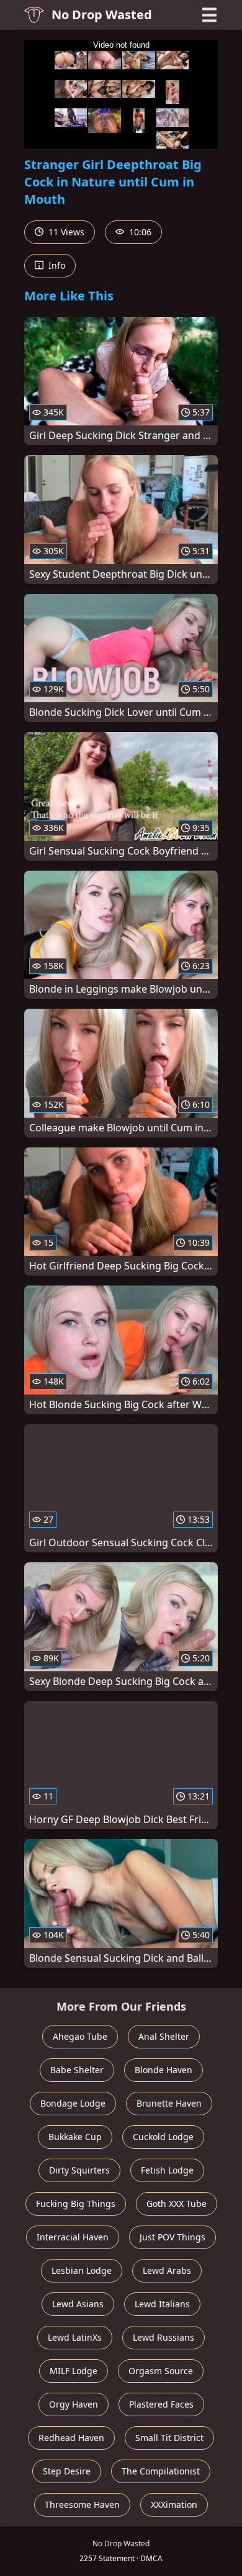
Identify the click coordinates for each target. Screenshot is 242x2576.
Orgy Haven (74, 2404)
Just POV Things (173, 2237)
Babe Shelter (77, 2070)
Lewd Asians (78, 2304)
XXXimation (174, 2504)
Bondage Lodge (73, 2103)
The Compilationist (161, 2471)
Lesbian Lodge (82, 2270)
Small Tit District (169, 2438)
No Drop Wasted (102, 15)
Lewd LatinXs (75, 2337)
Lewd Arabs (167, 2270)
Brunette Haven (169, 2103)
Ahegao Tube (80, 2036)
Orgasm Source (161, 2371)
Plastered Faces (161, 2404)
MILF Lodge (74, 2371)
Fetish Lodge (167, 2170)
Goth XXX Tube (177, 2204)
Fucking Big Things (76, 2204)
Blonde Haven (164, 2070)
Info (56, 265)
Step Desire (67, 2471)
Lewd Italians (162, 2304)
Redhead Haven (71, 2438)
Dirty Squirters (79, 2170)
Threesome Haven (82, 2504)
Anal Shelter (164, 2036)
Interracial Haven (73, 2237)
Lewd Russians (164, 2337)
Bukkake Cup (75, 2137)
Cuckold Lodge (163, 2137)
